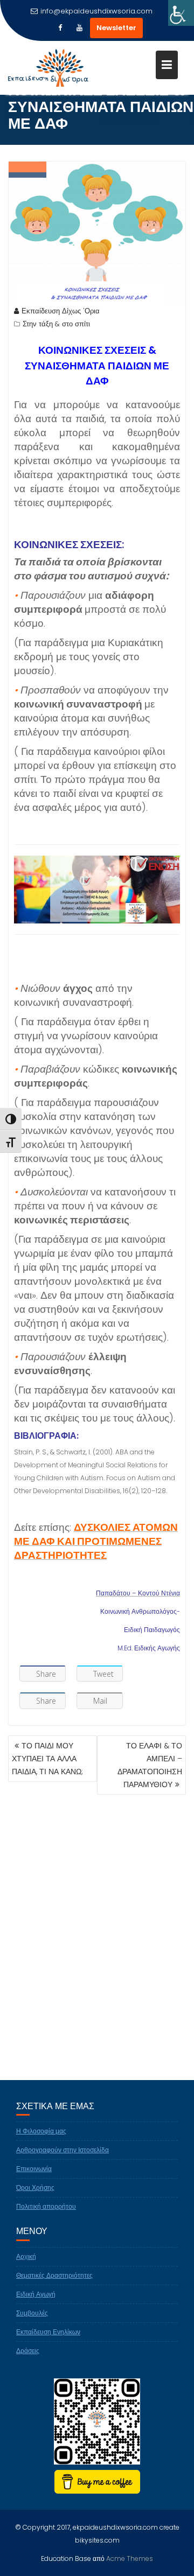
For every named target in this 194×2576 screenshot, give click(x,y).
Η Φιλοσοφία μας (41, 2131)
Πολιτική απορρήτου (46, 2206)
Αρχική (26, 2256)
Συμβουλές (32, 2313)
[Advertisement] (97, 1954)
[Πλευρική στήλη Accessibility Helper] (181, 13)
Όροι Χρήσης (35, 2187)
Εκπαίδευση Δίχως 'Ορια (61, 311)
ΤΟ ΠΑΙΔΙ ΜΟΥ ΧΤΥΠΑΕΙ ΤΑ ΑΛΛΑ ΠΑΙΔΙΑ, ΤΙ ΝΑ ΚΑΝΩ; (47, 1759)
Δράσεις (28, 2351)
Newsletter (116, 28)
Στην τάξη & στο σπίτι (56, 324)
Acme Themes (130, 2558)
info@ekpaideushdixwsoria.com (96, 11)
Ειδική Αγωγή (36, 2294)
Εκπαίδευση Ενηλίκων (48, 2332)
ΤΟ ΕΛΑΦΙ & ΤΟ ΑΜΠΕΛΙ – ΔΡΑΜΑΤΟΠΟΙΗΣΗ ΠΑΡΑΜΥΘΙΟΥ (150, 1765)
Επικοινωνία (34, 2169)
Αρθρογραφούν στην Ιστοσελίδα (63, 2150)
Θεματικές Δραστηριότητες (54, 2275)
